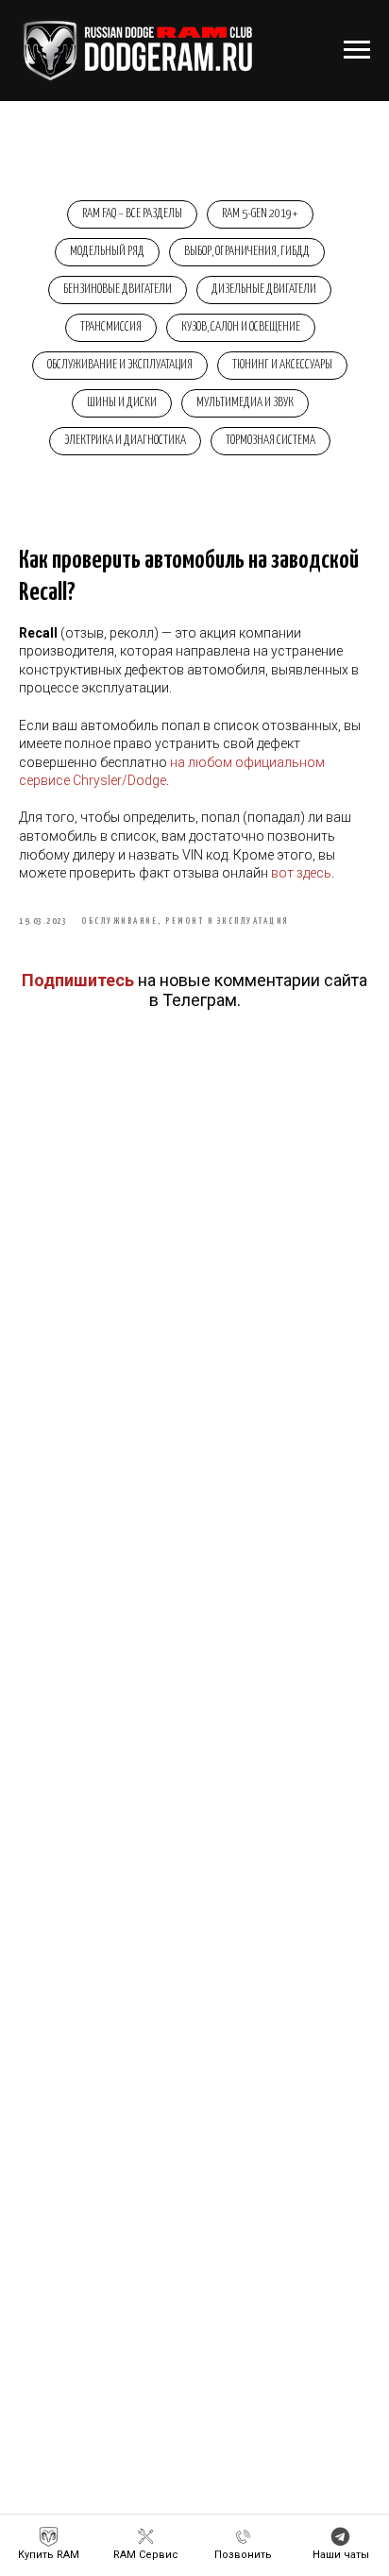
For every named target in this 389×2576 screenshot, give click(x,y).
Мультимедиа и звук (245, 403)
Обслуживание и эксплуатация (120, 365)
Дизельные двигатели (264, 290)
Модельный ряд (107, 252)
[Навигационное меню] (357, 50)
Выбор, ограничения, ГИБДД (247, 252)
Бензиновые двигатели (118, 290)
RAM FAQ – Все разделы (132, 214)
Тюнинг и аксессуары (282, 365)
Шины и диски (122, 403)
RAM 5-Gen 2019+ (260, 214)
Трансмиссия (111, 327)
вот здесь (301, 873)
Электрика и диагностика (125, 441)
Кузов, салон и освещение (241, 327)
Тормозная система (271, 441)
